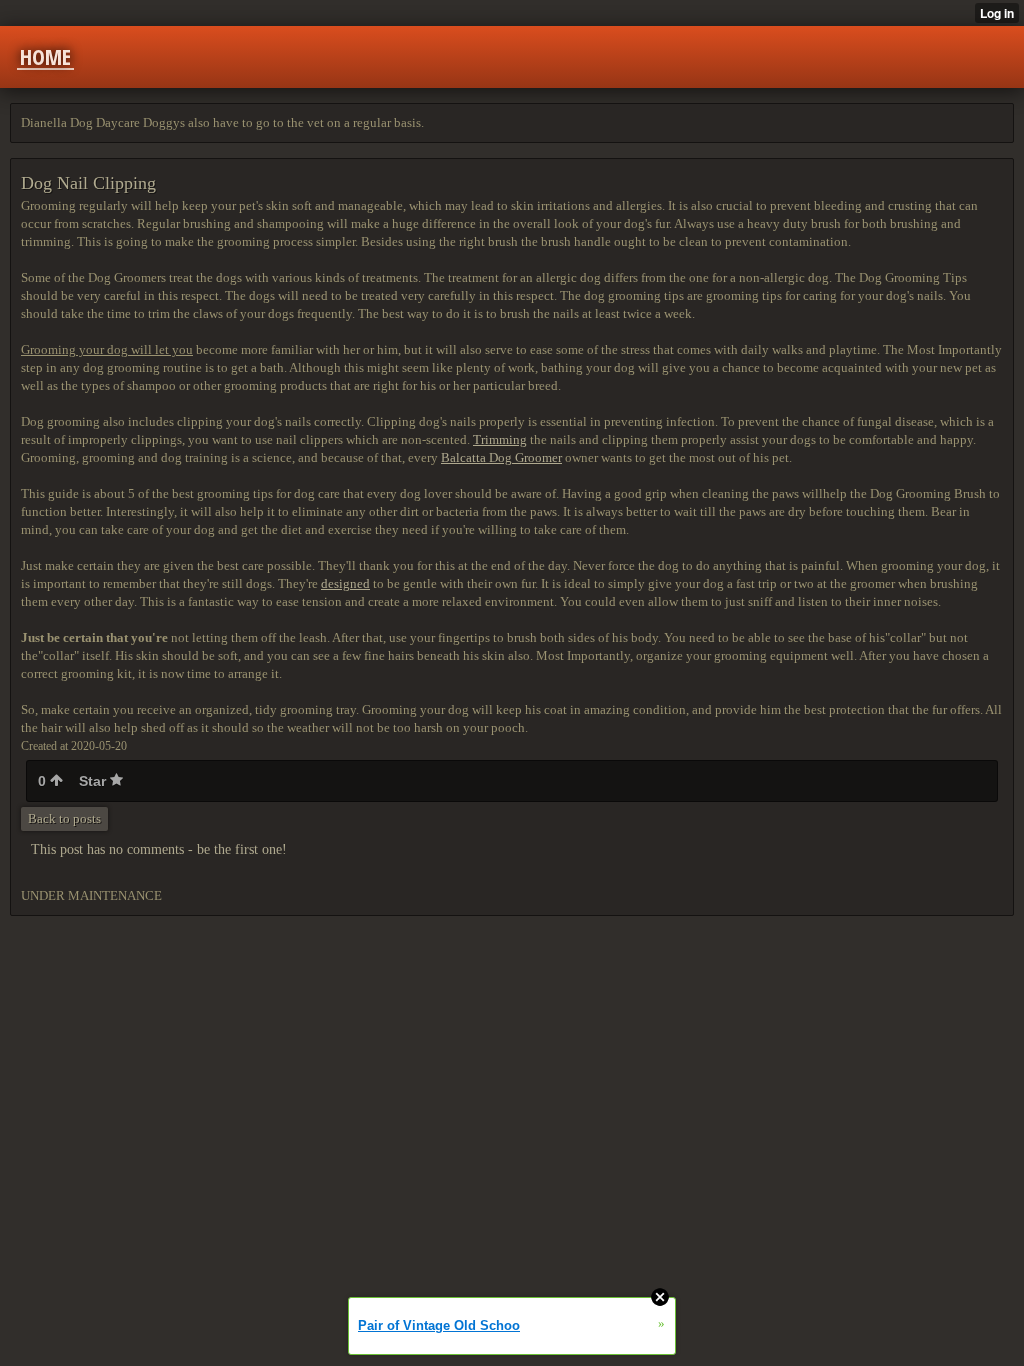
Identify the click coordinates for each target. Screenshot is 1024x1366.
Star (94, 781)
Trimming (500, 439)
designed (345, 583)
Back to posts (64, 818)
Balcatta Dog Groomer (501, 457)
